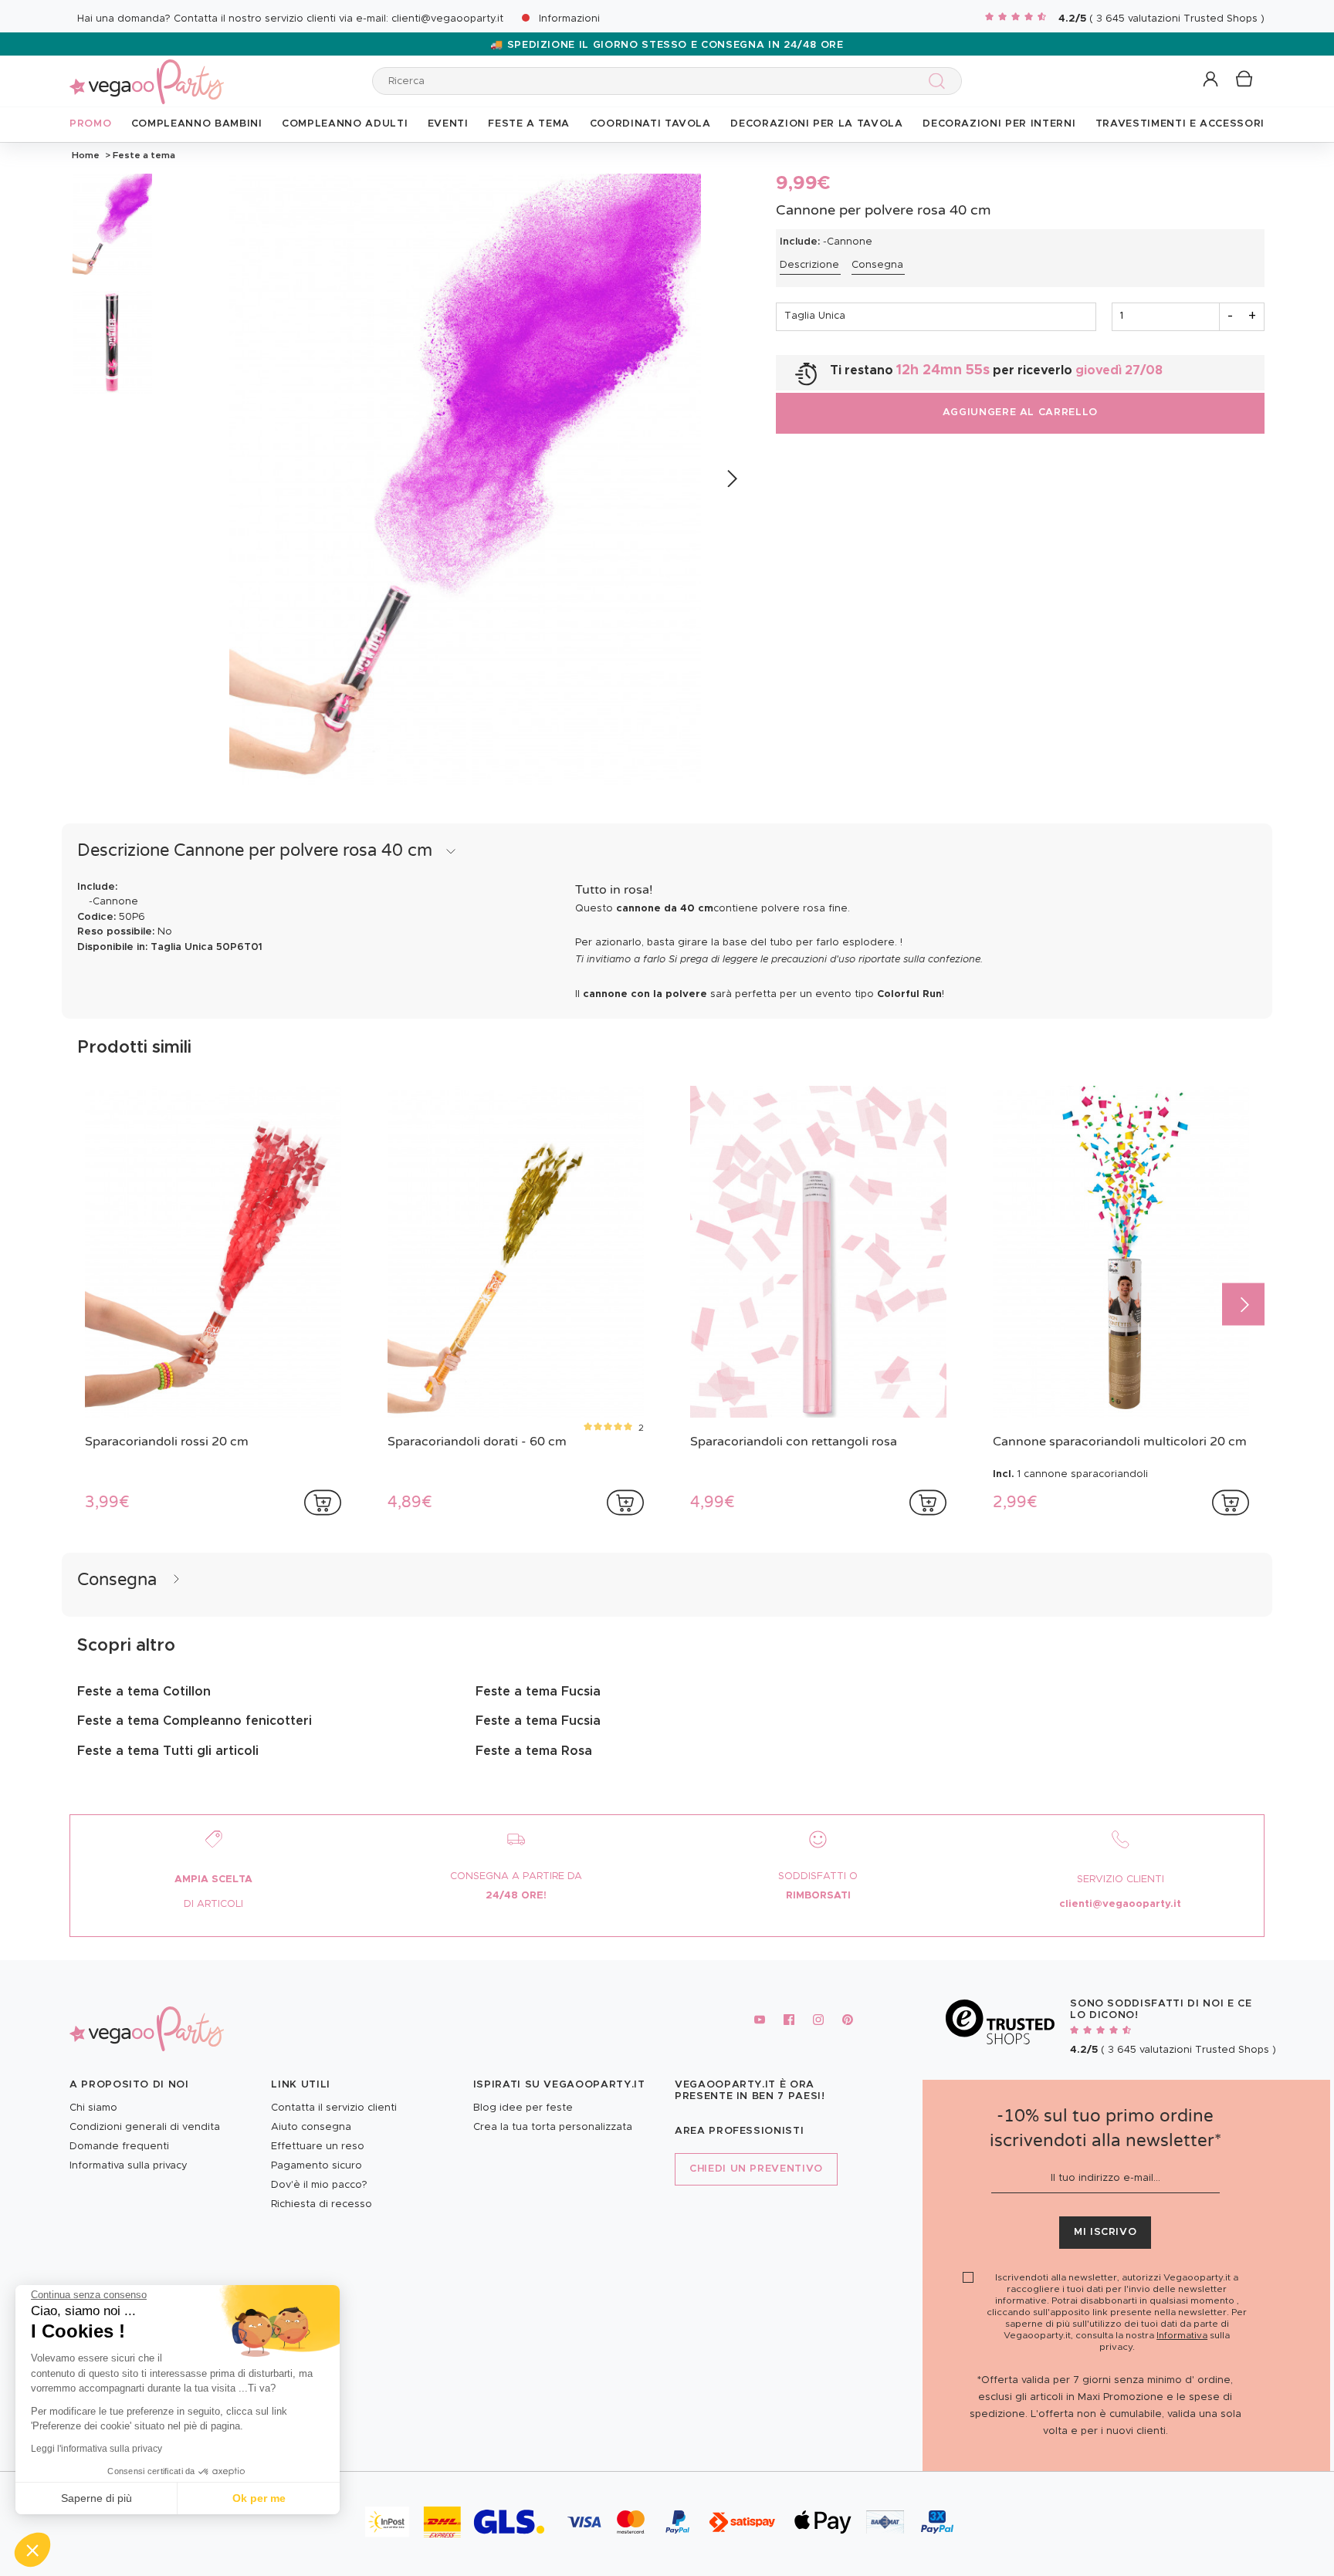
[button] (32, 2550)
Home (86, 155)
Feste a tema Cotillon (144, 1692)
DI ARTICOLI (213, 1904)
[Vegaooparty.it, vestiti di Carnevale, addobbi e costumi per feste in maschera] (147, 73)
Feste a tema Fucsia (538, 1692)
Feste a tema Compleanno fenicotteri (195, 1721)
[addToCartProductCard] (323, 1503)
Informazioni (569, 19)
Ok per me (259, 2498)
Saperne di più (96, 2498)
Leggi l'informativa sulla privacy (96, 2449)
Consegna (877, 265)
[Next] (731, 479)
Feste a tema (143, 155)
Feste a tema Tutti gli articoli (168, 1751)
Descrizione (809, 265)
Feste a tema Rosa (534, 1751)
